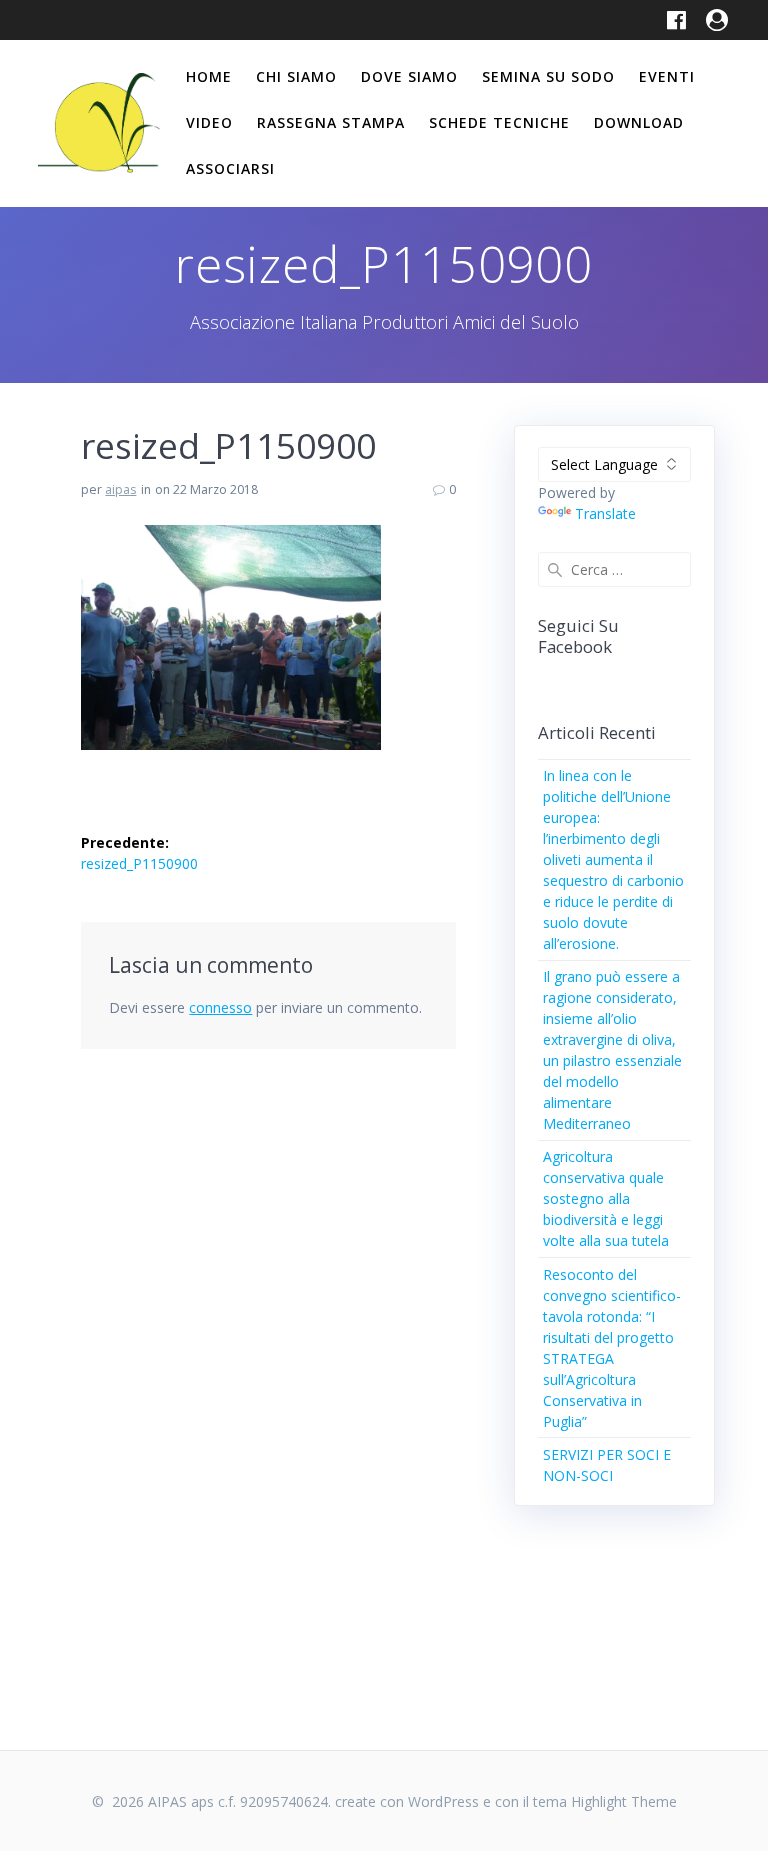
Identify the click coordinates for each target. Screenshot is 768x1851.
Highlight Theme (624, 1801)
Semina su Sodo (548, 76)
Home (209, 76)
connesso (220, 1007)
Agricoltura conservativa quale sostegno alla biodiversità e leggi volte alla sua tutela (606, 1198)
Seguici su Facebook (578, 636)
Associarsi (230, 168)
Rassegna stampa (331, 122)
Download (639, 122)
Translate (605, 513)
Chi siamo (296, 76)
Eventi (667, 76)
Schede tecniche (499, 122)
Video (209, 122)
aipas (120, 489)
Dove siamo (409, 76)
